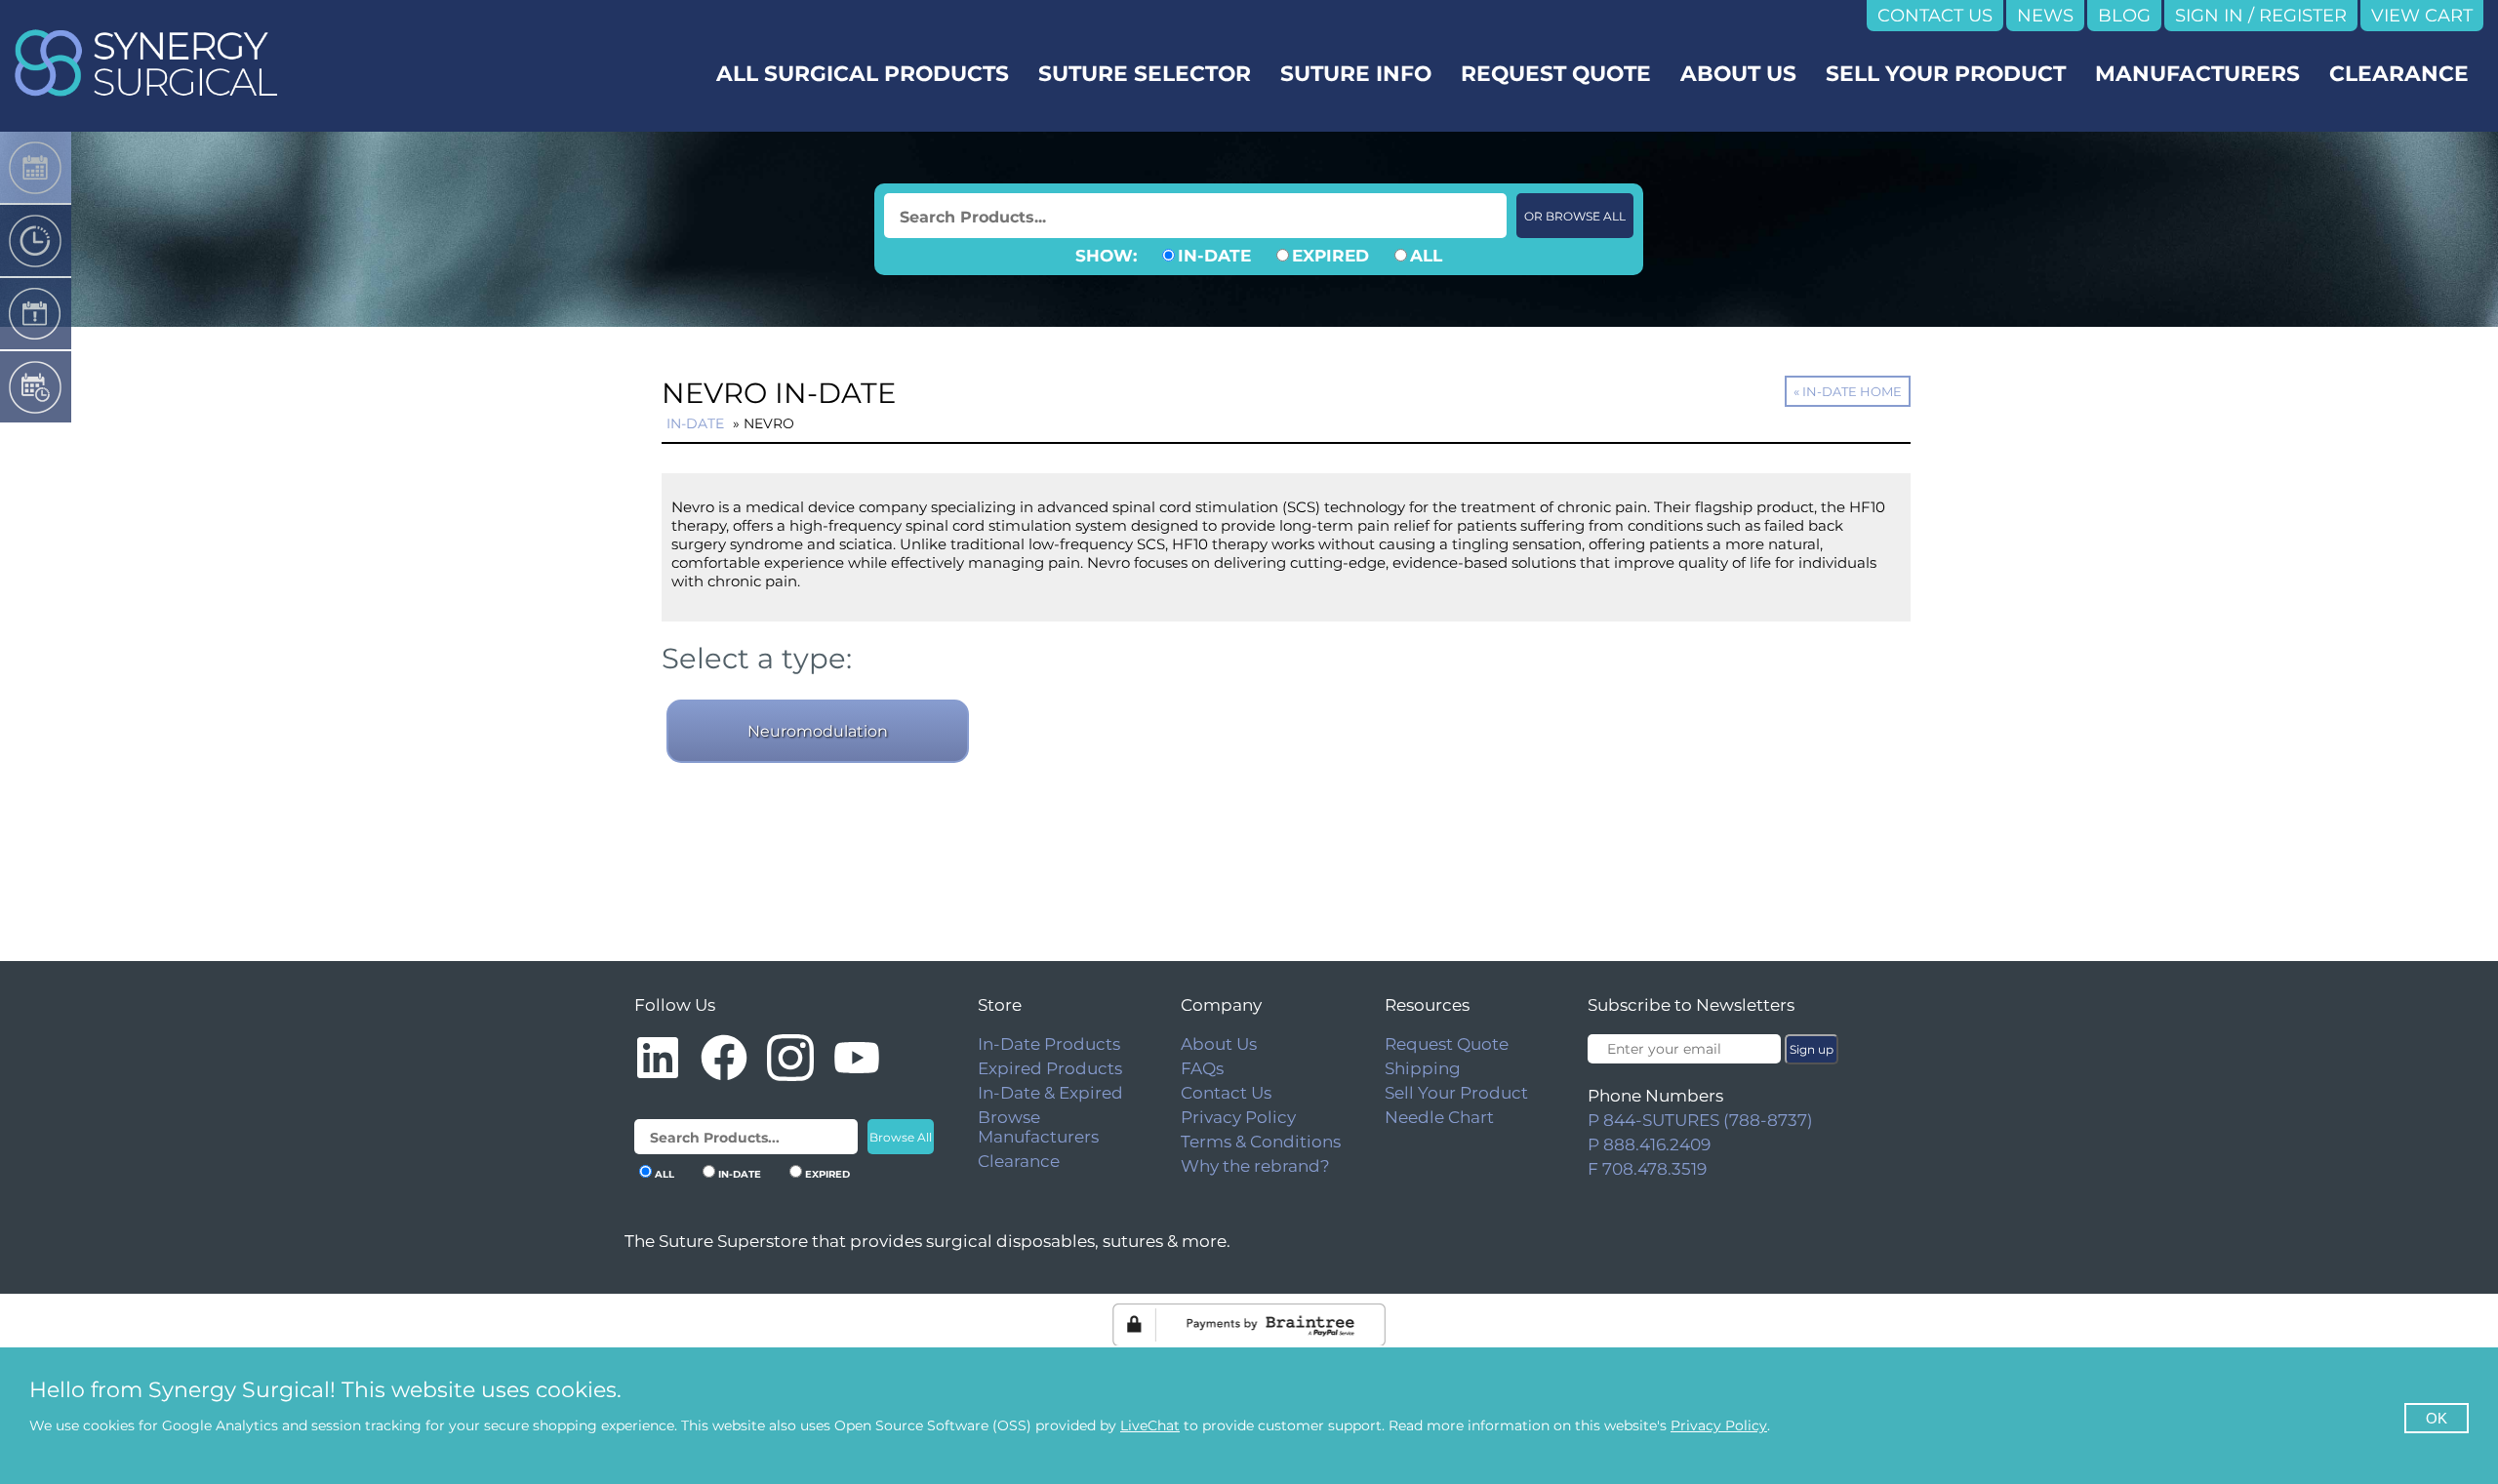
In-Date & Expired (1050, 1093)
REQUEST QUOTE (1556, 73)
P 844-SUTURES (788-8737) (1700, 1120)
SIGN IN (2209, 16)
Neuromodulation (818, 731)
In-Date (695, 423)
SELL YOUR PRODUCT (1946, 73)
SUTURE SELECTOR (1145, 73)
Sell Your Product (1456, 1093)
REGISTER (2303, 16)
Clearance (1019, 1161)
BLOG (2124, 16)
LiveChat (1150, 1425)
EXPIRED (1330, 256)
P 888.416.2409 (1649, 1144)
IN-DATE (1214, 256)
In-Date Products (1049, 1044)
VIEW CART (2422, 16)
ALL (1426, 256)
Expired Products (1050, 1068)
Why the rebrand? (1255, 1166)
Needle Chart (1439, 1117)
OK (2437, 1418)
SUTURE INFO (1356, 73)
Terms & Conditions (1261, 1142)
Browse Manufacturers (1038, 1127)
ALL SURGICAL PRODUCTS (863, 73)
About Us (1219, 1044)
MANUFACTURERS (2197, 73)
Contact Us (1226, 1093)
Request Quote (1447, 1044)
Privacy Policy (1238, 1117)
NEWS (2045, 16)
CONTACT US (1935, 16)
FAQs (1202, 1068)
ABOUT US (1738, 73)
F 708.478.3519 (1647, 1169)
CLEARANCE (2399, 73)
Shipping (1423, 1068)
